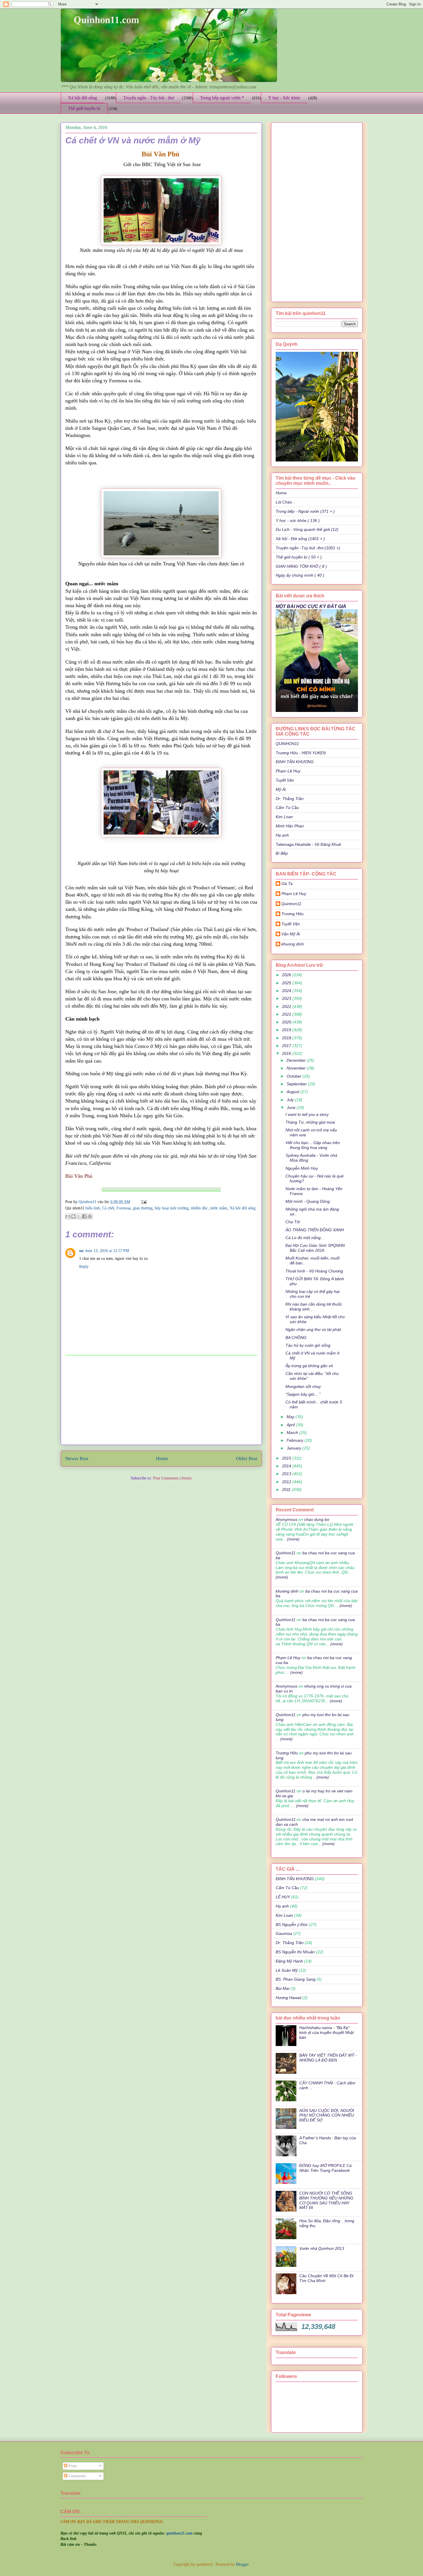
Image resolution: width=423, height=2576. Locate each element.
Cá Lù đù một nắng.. (304, 1238)
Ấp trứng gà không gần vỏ (309, 1366)
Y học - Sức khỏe (284, 98)
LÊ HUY (283, 1897)
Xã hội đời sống (82, 98)
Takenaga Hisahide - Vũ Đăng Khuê (308, 844)
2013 (287, 1474)
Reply (84, 1267)
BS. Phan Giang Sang (296, 1979)
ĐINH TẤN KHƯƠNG (295, 762)
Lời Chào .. (286, 502)
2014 (287, 1466)
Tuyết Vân (285, 780)
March (293, 1433)
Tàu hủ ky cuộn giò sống (308, 1345)
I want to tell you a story (307, 1114)
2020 (287, 1022)
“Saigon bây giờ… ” (303, 1394)
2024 (287, 991)
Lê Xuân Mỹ (287, 1970)
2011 (287, 1490)
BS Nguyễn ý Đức (292, 1925)
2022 (287, 1006)
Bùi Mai (282, 1988)
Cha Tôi (293, 1222)
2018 (287, 1038)
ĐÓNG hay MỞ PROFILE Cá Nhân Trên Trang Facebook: (325, 2168)
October (295, 1076)
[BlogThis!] (73, 1216)
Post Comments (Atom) (172, 1478)
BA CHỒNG (296, 1338)
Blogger (242, 2564)
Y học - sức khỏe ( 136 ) (298, 520)
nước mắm (219, 1208)
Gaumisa (284, 1933)
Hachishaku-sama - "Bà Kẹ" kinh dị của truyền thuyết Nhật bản (326, 2032)
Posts (72, 2466)
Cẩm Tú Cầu (287, 808)
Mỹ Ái (281, 789)
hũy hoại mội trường (172, 1208)
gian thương (143, 1208)
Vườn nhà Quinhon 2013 (322, 2248)
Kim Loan (284, 817)
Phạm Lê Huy (288, 771)
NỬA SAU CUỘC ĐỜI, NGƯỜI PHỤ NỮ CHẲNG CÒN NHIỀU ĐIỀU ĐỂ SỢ (327, 2115)
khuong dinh (293, 944)
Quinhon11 (88, 1202)
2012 (287, 1482)
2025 (287, 983)
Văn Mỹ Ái (291, 934)
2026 (287, 975)
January (295, 1448)
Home (162, 1459)
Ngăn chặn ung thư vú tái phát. (314, 1329)
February (296, 1440)
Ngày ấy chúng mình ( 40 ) (300, 575)
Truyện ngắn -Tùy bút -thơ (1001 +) (308, 548)
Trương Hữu (293, 914)
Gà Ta (287, 884)
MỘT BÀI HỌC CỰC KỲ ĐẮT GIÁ (311, 606)
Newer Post (77, 1459)
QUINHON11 (287, 744)
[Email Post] (143, 1202)
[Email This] (68, 1216)
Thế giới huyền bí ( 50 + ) (299, 557)
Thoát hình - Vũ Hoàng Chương (314, 1271)
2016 (287, 1053)
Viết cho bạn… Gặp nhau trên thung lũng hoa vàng (313, 1145)
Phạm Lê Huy (294, 894)
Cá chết (108, 1208)
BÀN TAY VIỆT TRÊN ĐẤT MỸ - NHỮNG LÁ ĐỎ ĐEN (328, 2058)
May (291, 1417)
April (291, 1425)
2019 (287, 1030)
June (292, 1107)
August (294, 1092)
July (291, 1100)
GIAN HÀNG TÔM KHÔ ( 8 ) (301, 566)
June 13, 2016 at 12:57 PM (107, 1251)
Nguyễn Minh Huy (302, 1168)
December (297, 1060)
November (297, 1068)
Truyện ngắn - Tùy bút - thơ (148, 98)
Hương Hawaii (288, 1998)
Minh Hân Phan (290, 826)
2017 (287, 1046)
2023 (287, 998)
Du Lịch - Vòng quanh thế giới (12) (307, 529)
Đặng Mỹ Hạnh (289, 1961)
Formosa (124, 1208)
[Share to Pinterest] (90, 1216)
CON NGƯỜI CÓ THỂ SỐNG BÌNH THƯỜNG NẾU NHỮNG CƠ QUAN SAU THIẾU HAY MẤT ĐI (326, 2200)
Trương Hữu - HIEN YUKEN (301, 753)
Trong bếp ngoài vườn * (222, 98)
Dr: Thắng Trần (290, 799)
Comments (77, 2476)
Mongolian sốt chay (303, 1386)
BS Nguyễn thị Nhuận (295, 1952)
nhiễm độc (199, 1208)
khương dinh (287, 1591)
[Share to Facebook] (84, 1216)
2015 (287, 1458)
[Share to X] (79, 1216)
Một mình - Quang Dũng (308, 1201)
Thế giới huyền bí (84, 108)
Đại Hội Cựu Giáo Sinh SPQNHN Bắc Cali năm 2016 (315, 1248)
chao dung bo (317, 1519)
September (297, 1084)
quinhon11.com (180, 2533)
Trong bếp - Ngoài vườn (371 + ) (305, 511)
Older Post (247, 1459)
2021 (287, 1014)
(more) (293, 1539)
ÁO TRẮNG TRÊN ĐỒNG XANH (315, 1230)
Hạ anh (282, 835)
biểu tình (93, 1208)
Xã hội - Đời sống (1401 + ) (300, 539)
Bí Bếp (282, 853)
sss (81, 1251)
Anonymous (286, 1519)
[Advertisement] (161, 1400)
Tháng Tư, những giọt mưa (310, 1122)
